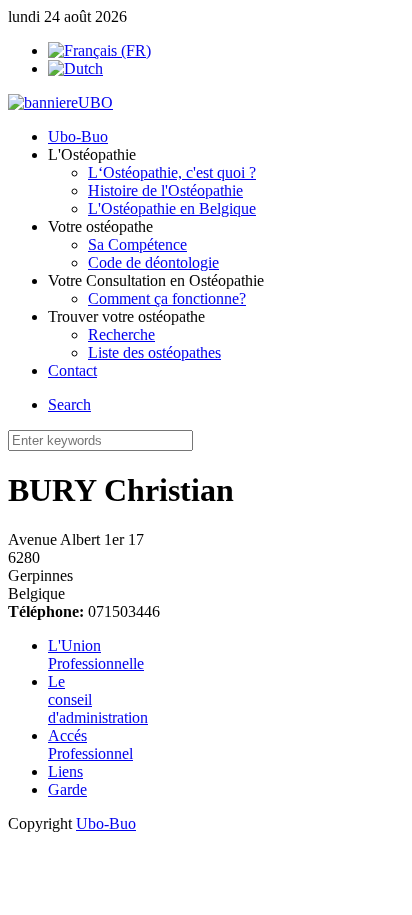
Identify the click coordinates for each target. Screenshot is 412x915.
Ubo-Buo (106, 823)
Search (69, 404)
